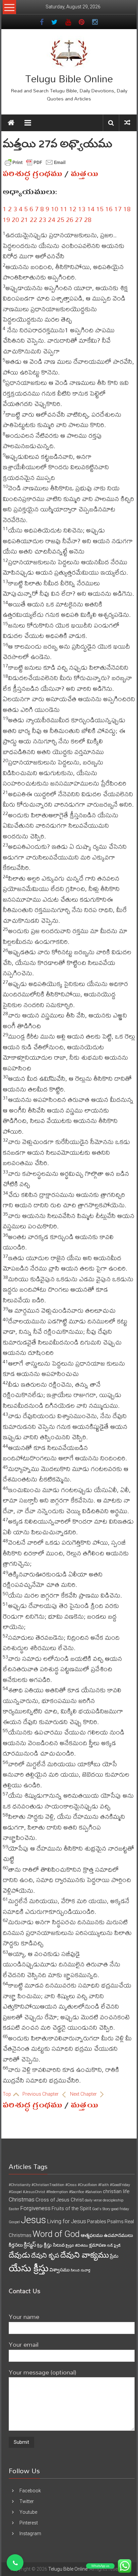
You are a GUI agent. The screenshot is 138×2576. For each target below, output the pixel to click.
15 (100, 209)
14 (91, 209)
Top (7, 2094)
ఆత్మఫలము (92, 2235)
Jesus (33, 2220)
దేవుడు (19, 2255)
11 (64, 209)
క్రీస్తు (40, 2245)
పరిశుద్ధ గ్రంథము (32, 174)
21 (24, 219)
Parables (97, 2222)
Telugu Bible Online (69, 78)
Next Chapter (84, 2094)
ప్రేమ (114, 2256)
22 (33, 219)
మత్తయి (85, 174)
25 (61, 219)
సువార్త (85, 2270)
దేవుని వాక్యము (85, 2255)
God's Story (101, 2209)
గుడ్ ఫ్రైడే (114, 2245)
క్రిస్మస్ (30, 2245)
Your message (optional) (43, 2372)
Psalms (115, 2222)
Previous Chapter (41, 2094)
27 (79, 219)
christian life (116, 2191)
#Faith (103, 2185)
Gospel (14, 2222)
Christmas (22, 2199)
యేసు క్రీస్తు (29, 2268)
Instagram (30, 2533)
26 (70, 219)
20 (15, 219)
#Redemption (57, 2192)
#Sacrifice (77, 2192)
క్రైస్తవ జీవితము (77, 2245)
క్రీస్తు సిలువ (54, 2245)
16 (109, 209)
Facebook (30, 2491)
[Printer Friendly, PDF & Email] (35, 162)
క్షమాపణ (97, 2245)
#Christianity (20, 2185)
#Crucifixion (87, 2185)
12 (73, 209)
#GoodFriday (120, 2185)
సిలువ (75, 2270)
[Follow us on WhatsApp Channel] (15, 2563)
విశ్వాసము (60, 2270)
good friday (120, 2209)
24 (52, 219)
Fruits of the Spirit (71, 2208)
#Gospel (15, 2192)
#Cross (71, 2185)
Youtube (28, 2512)
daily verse (93, 2200)
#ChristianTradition (48, 2185)
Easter (14, 2209)
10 (55, 209)
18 (127, 209)
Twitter (27, 2501)
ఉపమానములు (118, 2235)
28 (88, 219)
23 (43, 219)
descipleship (113, 2200)
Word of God (56, 2234)
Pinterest (29, 2523)
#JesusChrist (34, 2192)
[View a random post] (127, 123)
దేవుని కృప (45, 2256)
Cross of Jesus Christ (60, 2200)
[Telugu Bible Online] (11, 123)
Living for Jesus (66, 2221)
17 (118, 209)
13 (82, 209)
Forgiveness (35, 2208)
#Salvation (93, 2192)
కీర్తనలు (16, 2245)
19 (6, 219)
